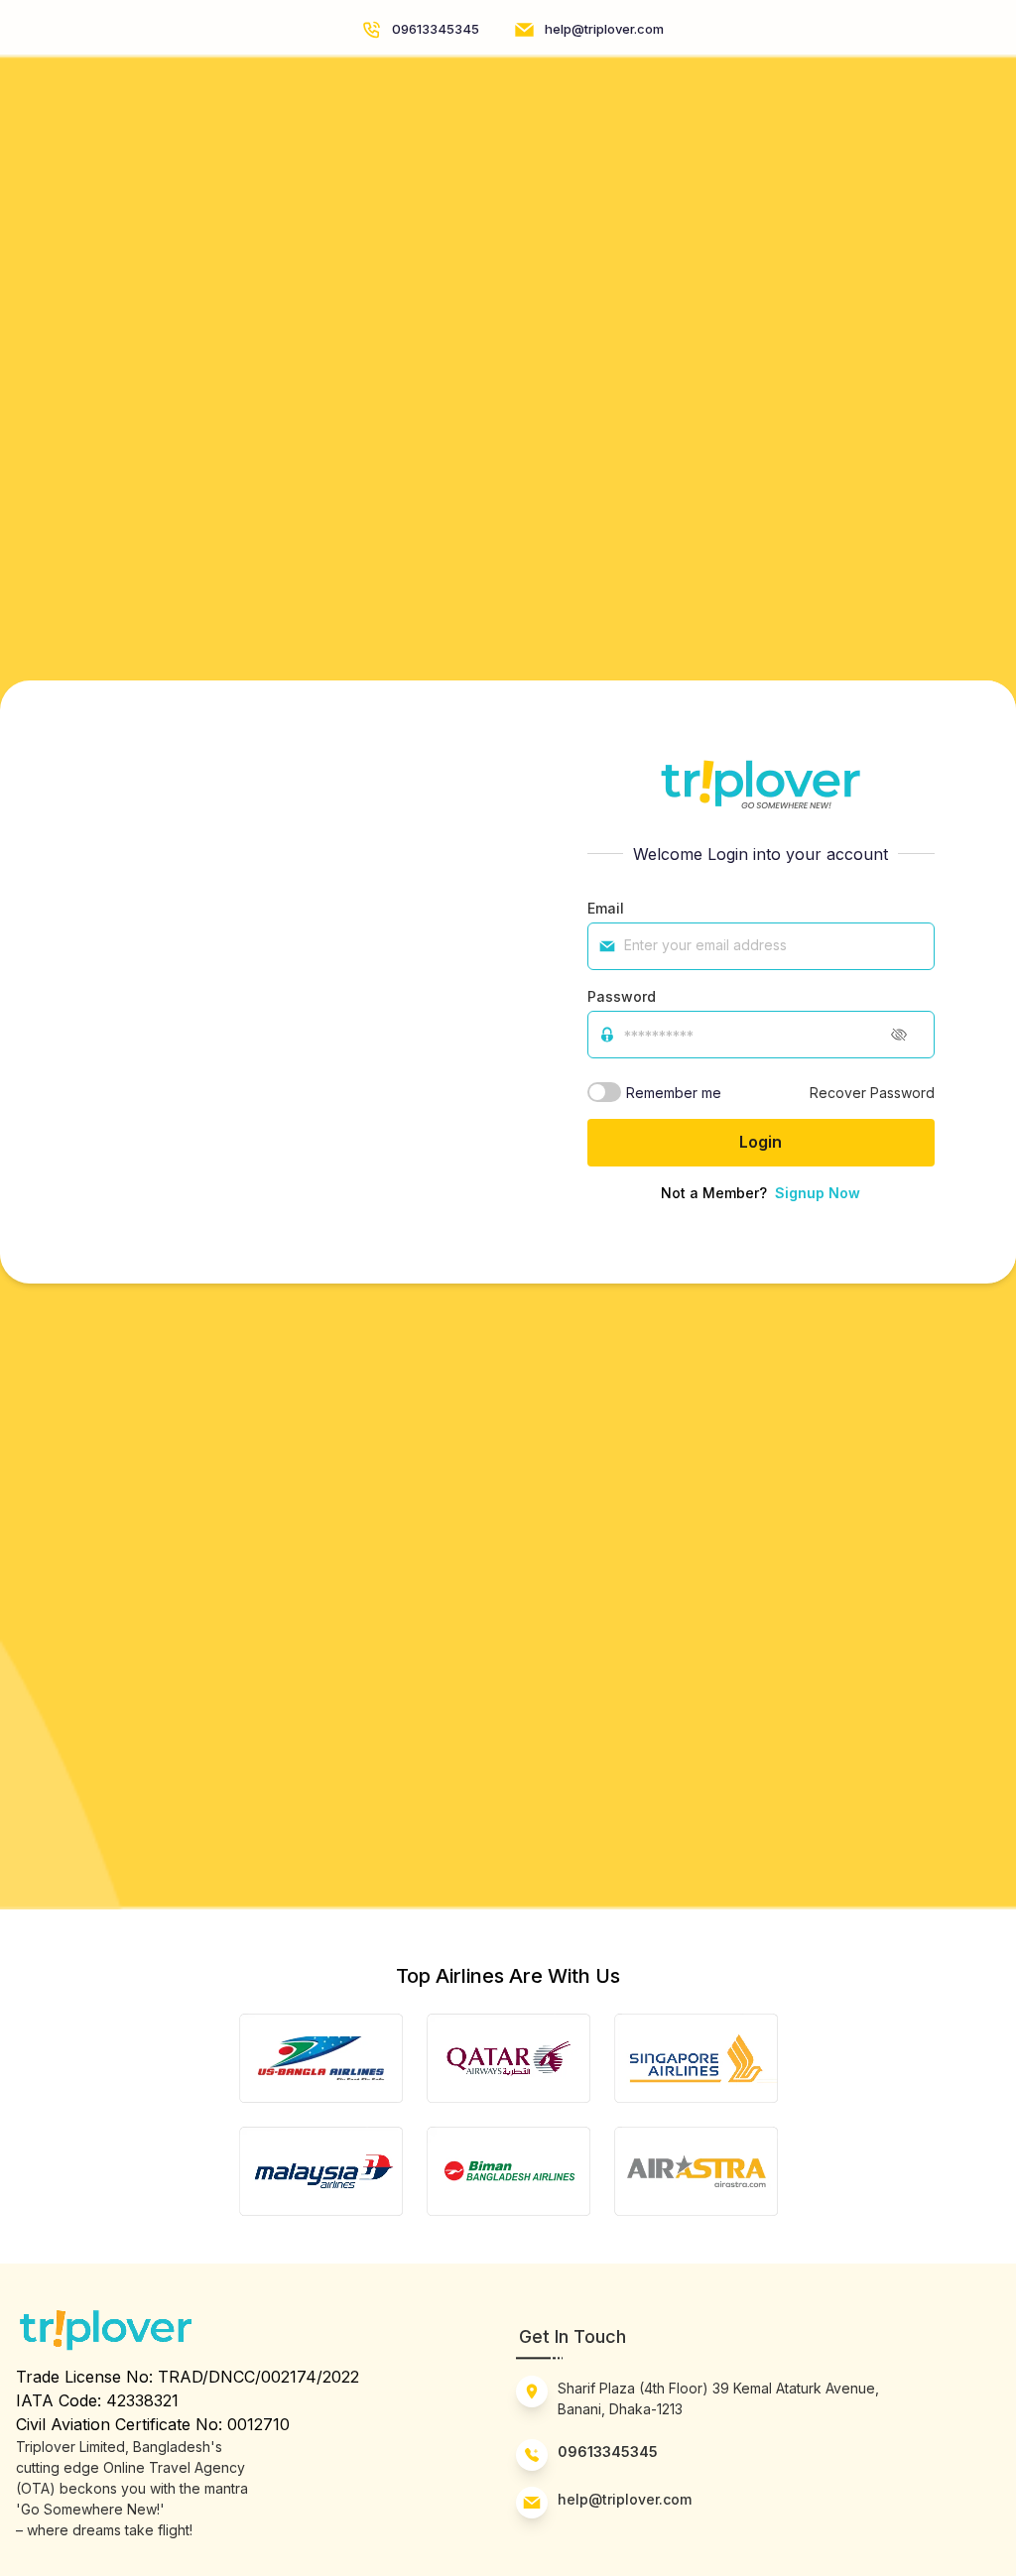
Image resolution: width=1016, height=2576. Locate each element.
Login (761, 1142)
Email (606, 908)
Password (622, 996)
